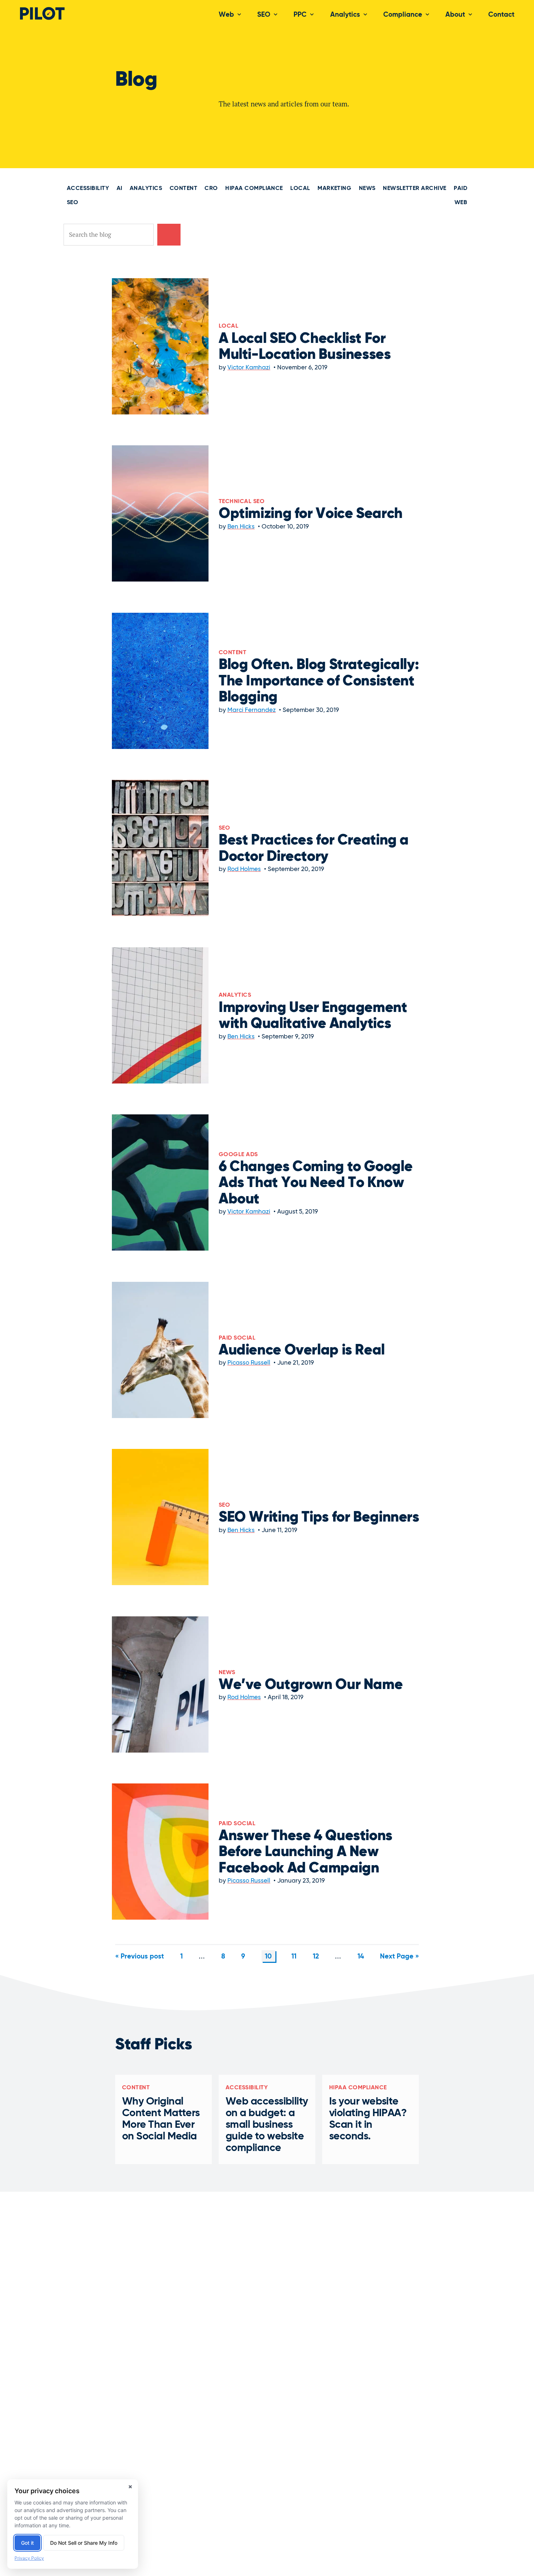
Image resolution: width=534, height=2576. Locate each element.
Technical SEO (242, 502)
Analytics (345, 15)
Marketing (334, 189)
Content (183, 189)
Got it (27, 2543)
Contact (501, 15)
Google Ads (238, 1155)
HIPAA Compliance (254, 189)
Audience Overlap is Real (302, 1350)
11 (294, 1957)
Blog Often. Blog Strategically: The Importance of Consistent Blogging (319, 681)
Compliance (403, 15)
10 (268, 1957)
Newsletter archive (415, 189)
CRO (211, 189)
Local (300, 189)
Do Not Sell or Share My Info (84, 2543)
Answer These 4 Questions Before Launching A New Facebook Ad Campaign (306, 1852)
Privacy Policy (29, 2558)
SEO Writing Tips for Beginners (319, 1518)
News (367, 189)
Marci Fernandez (252, 710)
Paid (460, 189)
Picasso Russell (249, 1363)
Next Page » (399, 1957)
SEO (264, 15)
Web (226, 15)
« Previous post (139, 1957)
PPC (300, 15)
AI (120, 189)
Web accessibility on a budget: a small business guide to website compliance (267, 2125)
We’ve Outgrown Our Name (311, 1685)
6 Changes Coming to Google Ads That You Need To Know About (315, 1183)
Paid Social (237, 1338)
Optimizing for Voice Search (311, 514)
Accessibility (88, 189)
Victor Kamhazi (249, 368)
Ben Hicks (241, 527)
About (455, 15)
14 (361, 1957)
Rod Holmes (244, 869)
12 (316, 1957)
